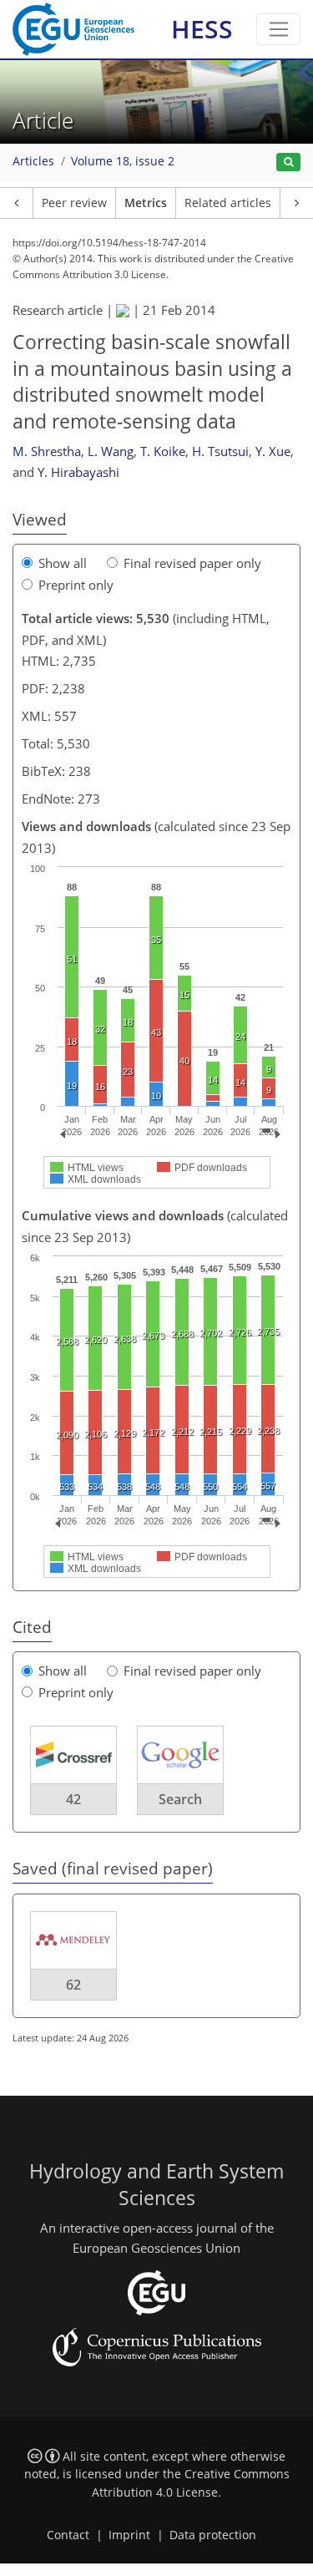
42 (73, 1799)
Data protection (213, 2535)
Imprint (129, 2535)
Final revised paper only (192, 563)
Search (180, 1799)
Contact (68, 2535)
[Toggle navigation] (278, 29)
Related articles (228, 203)
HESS (202, 29)
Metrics (146, 203)
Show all (63, 563)
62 (73, 1985)
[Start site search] (288, 162)
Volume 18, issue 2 (123, 161)
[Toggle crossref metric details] (73, 1754)
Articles (33, 161)
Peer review (74, 203)
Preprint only (76, 585)
